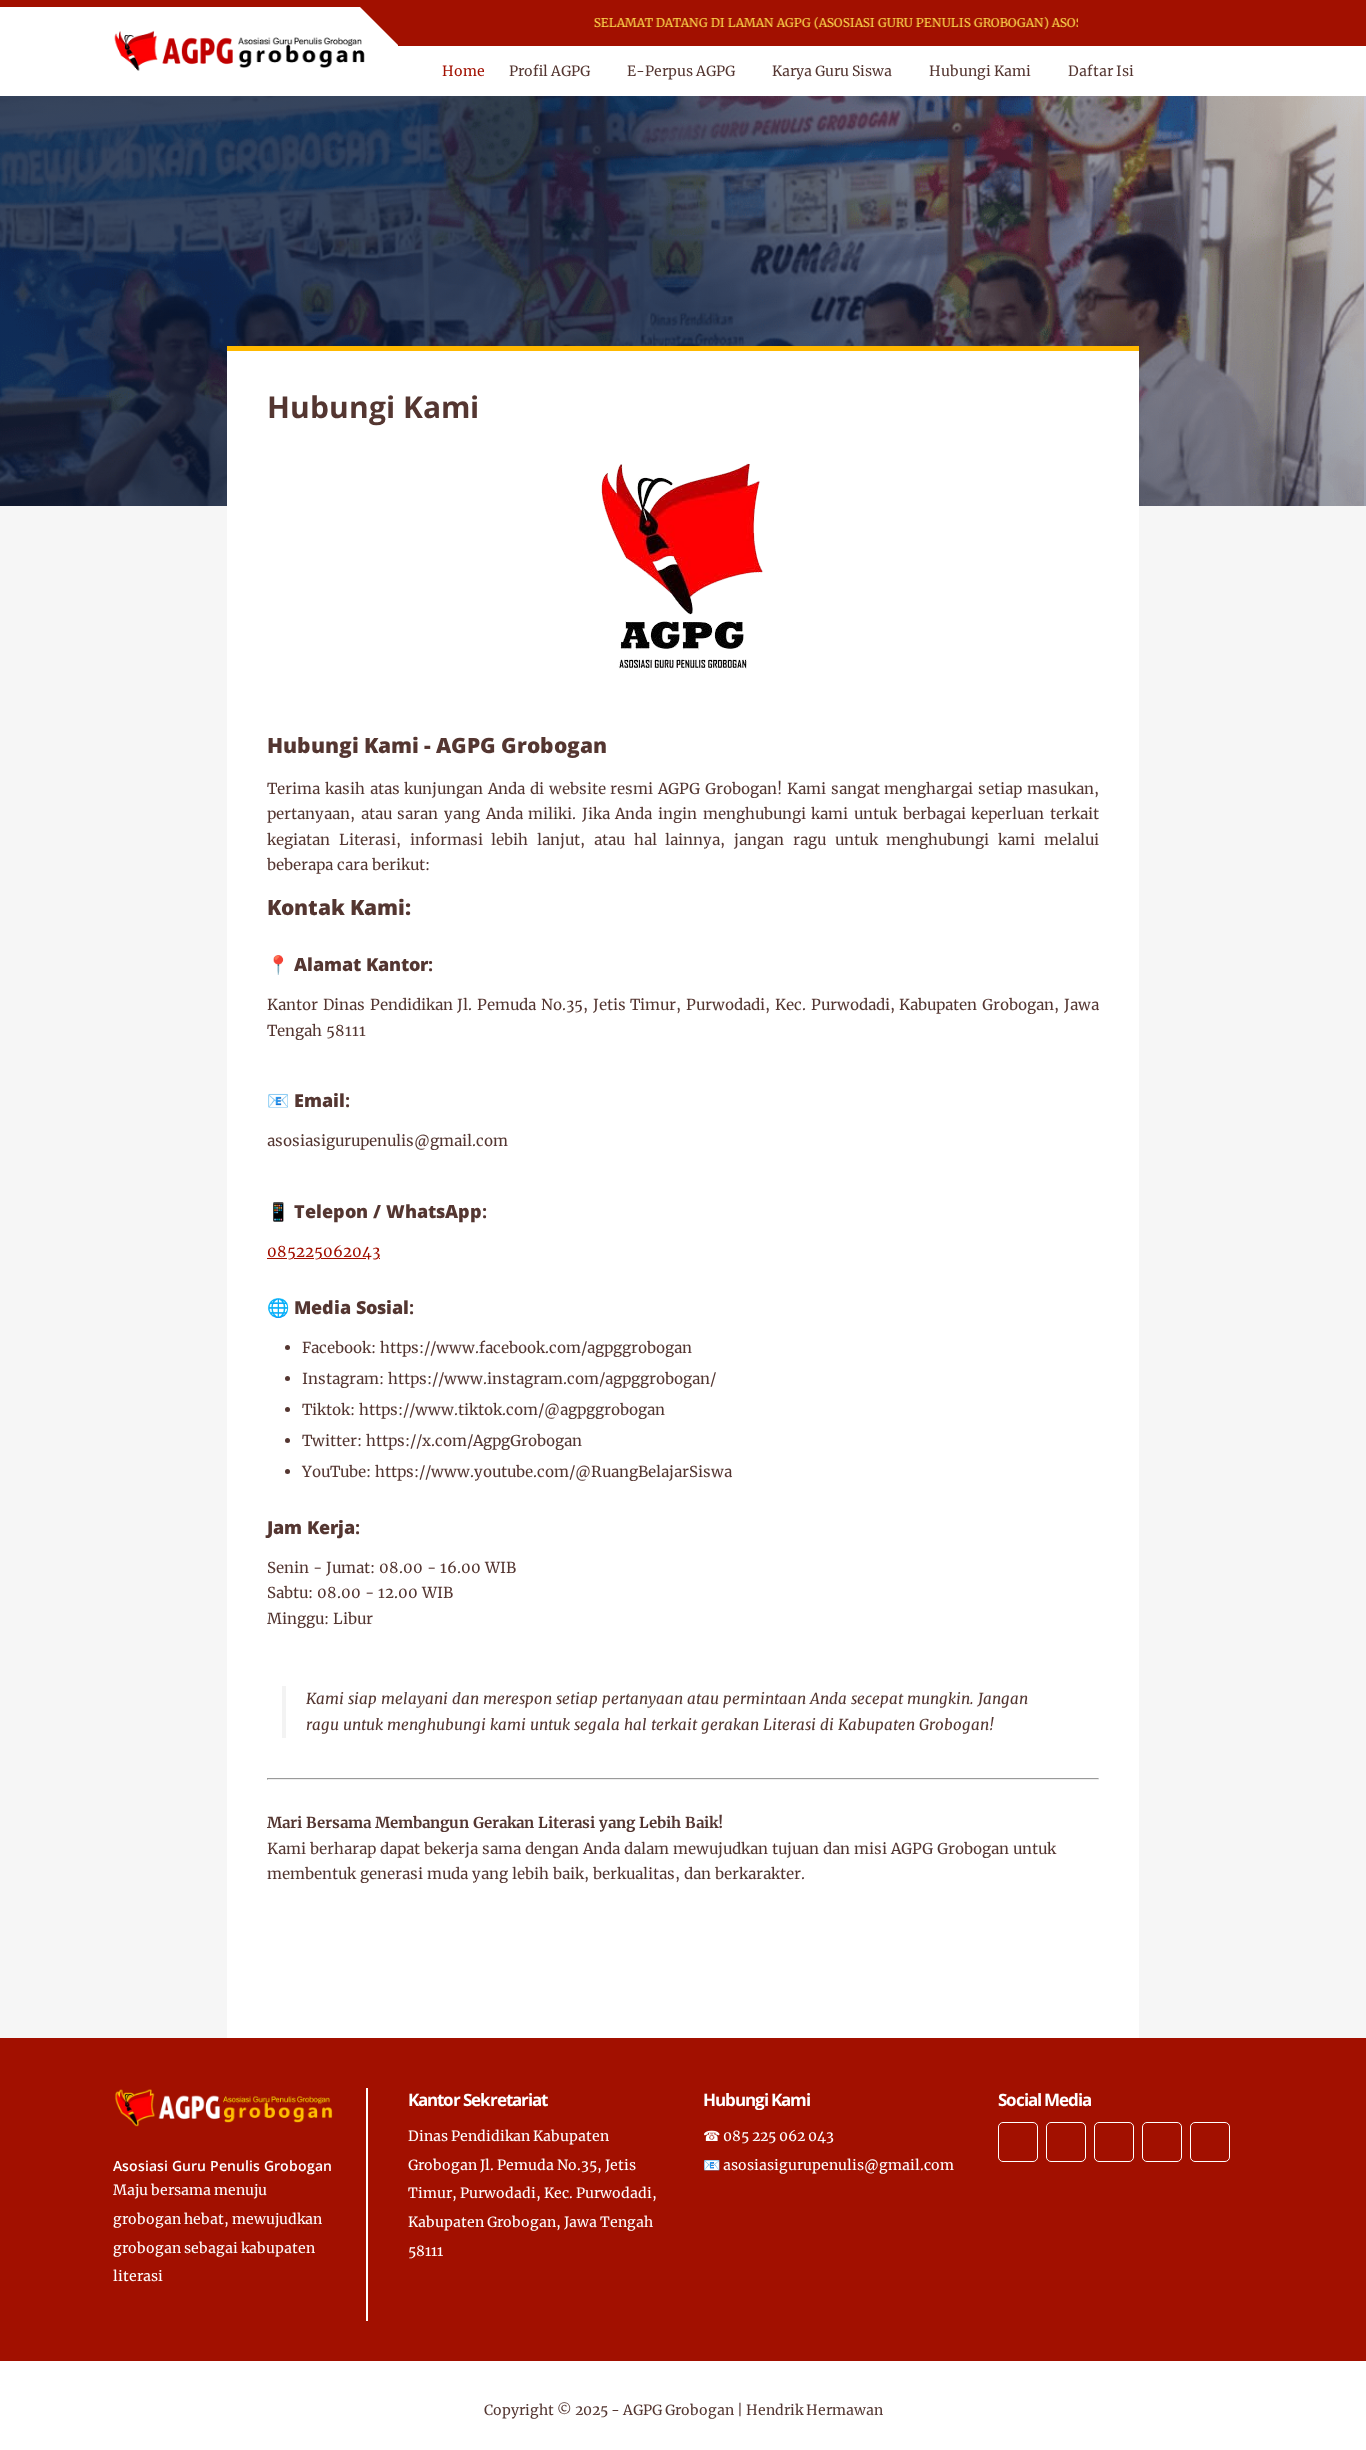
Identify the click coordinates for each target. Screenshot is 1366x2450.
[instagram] (1180, 23)
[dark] (1236, 71)
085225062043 (323, 1251)
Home (463, 71)
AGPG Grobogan (678, 2410)
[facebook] (1128, 23)
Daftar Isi (1101, 71)
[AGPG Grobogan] (240, 50)
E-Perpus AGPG (681, 71)
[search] (1202, 71)
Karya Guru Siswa (832, 71)
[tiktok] (1206, 23)
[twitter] (1154, 23)
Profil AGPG (549, 71)
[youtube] (1232, 23)
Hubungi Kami (980, 71)
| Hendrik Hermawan (810, 2410)
